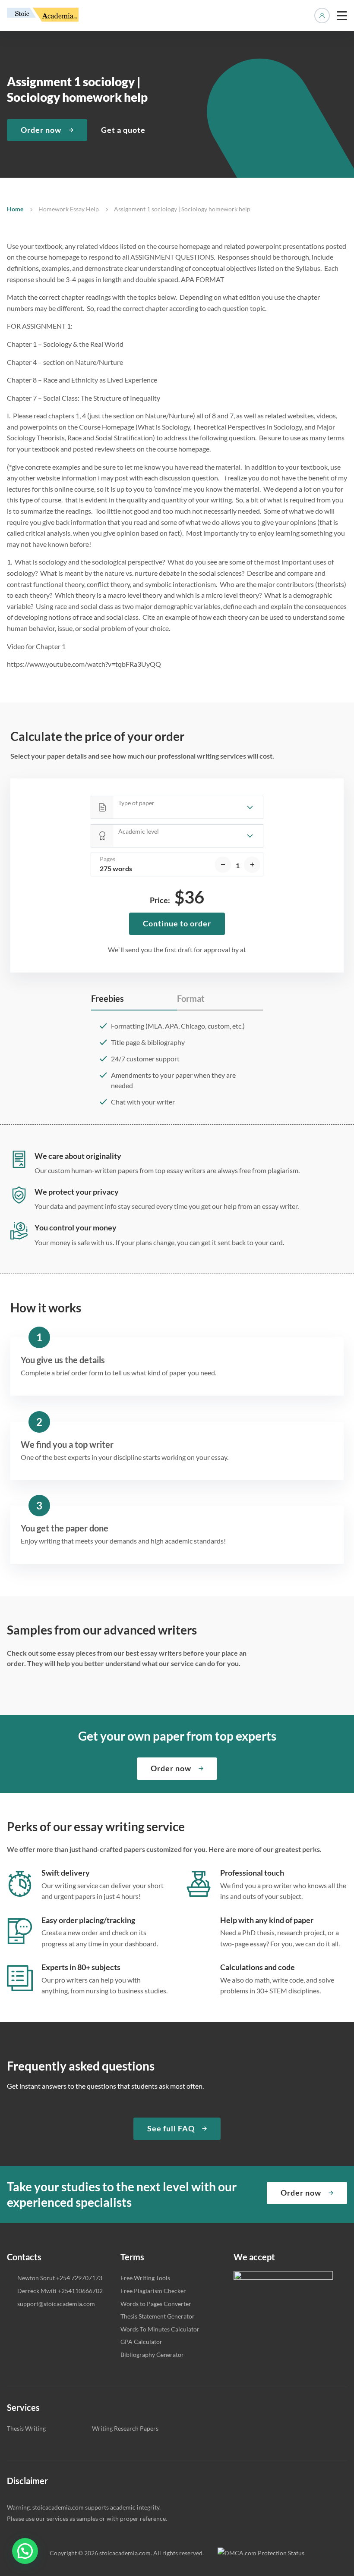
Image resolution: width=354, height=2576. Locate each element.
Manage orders (322, 16)
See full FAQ (171, 2128)
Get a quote (123, 130)
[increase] (252, 865)
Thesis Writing (26, 2428)
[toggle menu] (342, 16)
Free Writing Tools (145, 2278)
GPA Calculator (141, 2342)
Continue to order (177, 923)
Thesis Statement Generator (158, 2316)
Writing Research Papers (125, 2428)
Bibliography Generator (152, 2355)
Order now (41, 130)
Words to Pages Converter (156, 2304)
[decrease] (223, 865)
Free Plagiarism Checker (153, 2291)
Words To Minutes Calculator (160, 2329)
